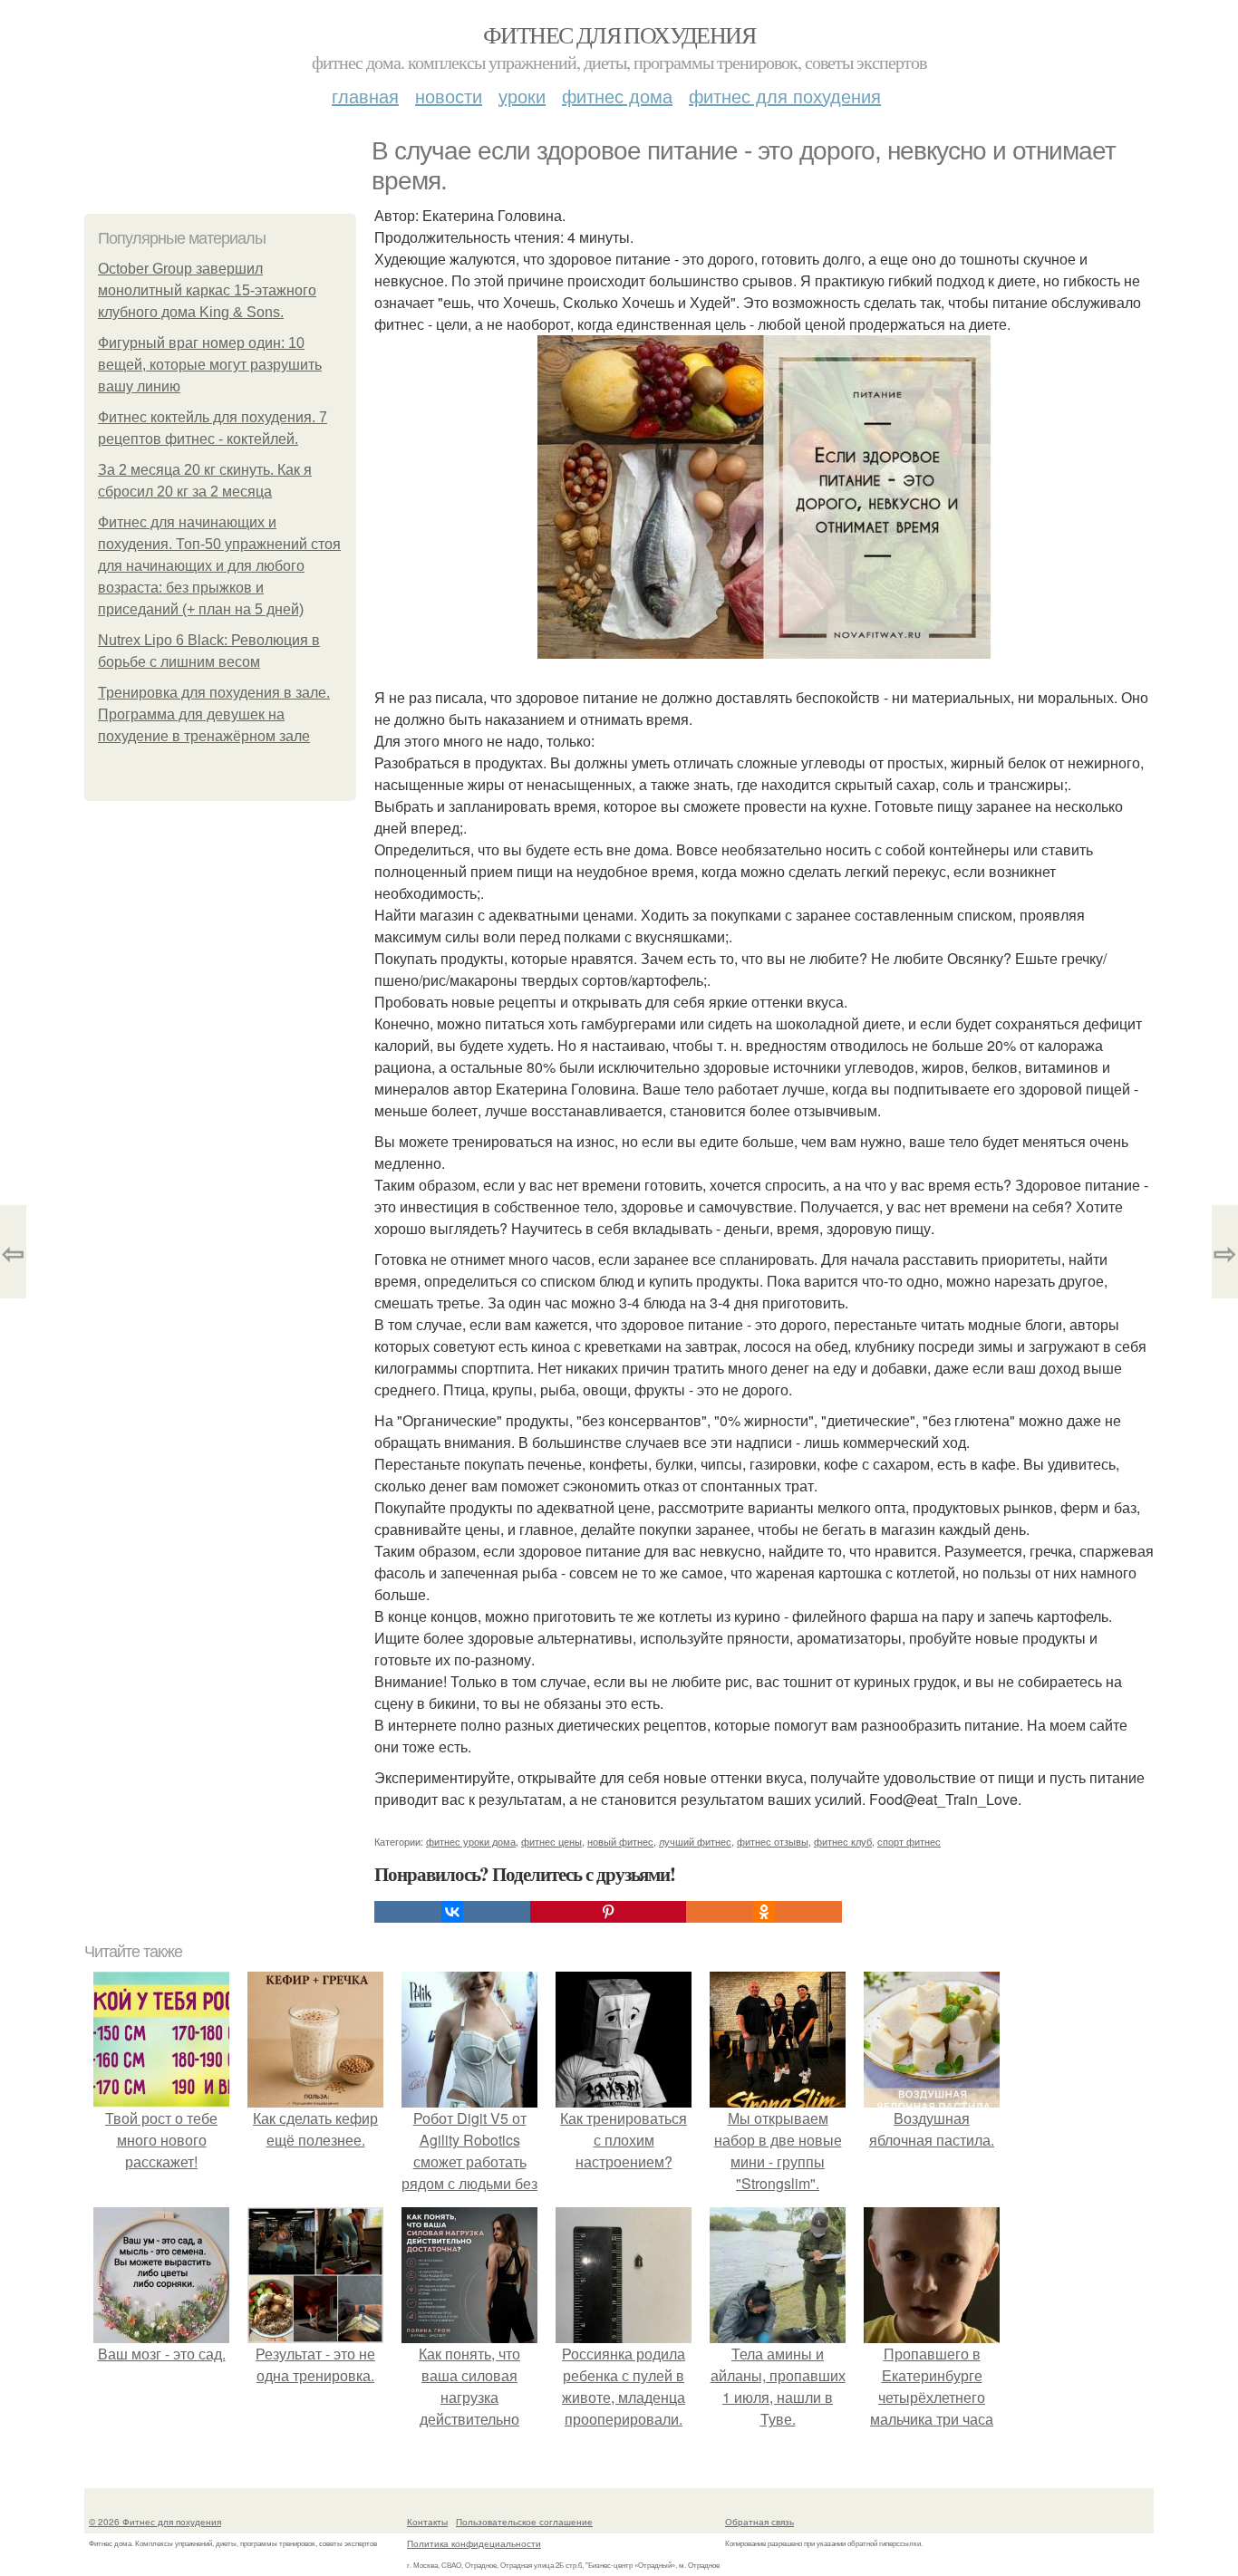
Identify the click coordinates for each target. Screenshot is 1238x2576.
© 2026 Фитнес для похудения (155, 2522)
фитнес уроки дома (471, 1841)
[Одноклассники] (764, 1912)
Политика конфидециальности (474, 2543)
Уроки (522, 96)
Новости (449, 96)
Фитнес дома (617, 96)
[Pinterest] (608, 1912)
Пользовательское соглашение (524, 2522)
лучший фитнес (695, 1841)
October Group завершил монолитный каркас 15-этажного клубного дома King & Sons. (207, 290)
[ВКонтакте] (452, 1912)
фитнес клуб (843, 1841)
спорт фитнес (909, 1841)
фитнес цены (551, 1841)
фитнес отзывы (773, 1841)
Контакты (427, 2522)
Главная (365, 96)
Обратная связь (759, 2522)
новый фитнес (620, 1841)
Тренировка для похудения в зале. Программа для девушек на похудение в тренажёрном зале (214, 714)
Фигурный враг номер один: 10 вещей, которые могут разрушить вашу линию (210, 365)
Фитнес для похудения (619, 34)
